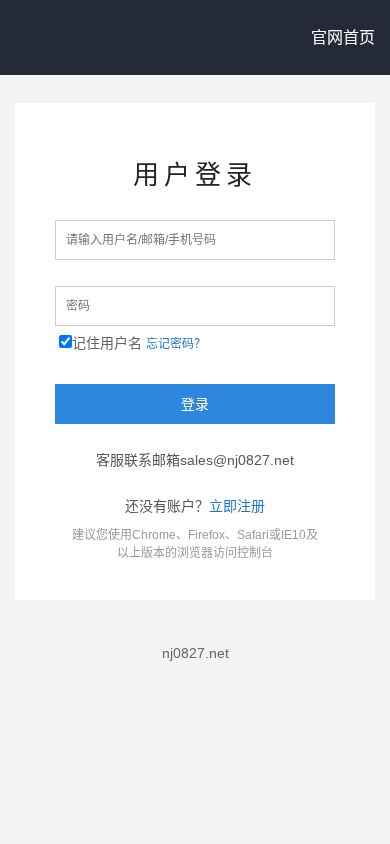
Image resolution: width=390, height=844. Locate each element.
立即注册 (237, 506)
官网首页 (343, 37)
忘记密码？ (176, 344)
